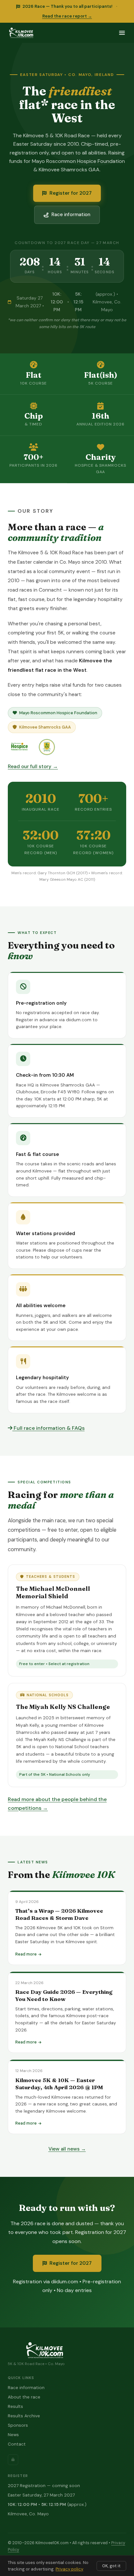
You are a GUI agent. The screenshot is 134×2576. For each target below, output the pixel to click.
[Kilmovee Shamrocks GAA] (47, 747)
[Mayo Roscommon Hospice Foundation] (20, 747)
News (13, 2435)
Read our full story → (33, 767)
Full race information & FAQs (48, 1428)
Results (15, 2406)
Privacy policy (69, 2569)
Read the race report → (67, 16)
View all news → (67, 2149)
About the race (24, 2397)
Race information (71, 215)
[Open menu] (122, 33)
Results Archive (24, 2416)
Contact (17, 2444)
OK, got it (111, 2566)
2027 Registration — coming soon (44, 2486)
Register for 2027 (71, 193)
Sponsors (18, 2425)
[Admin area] (13, 2460)
